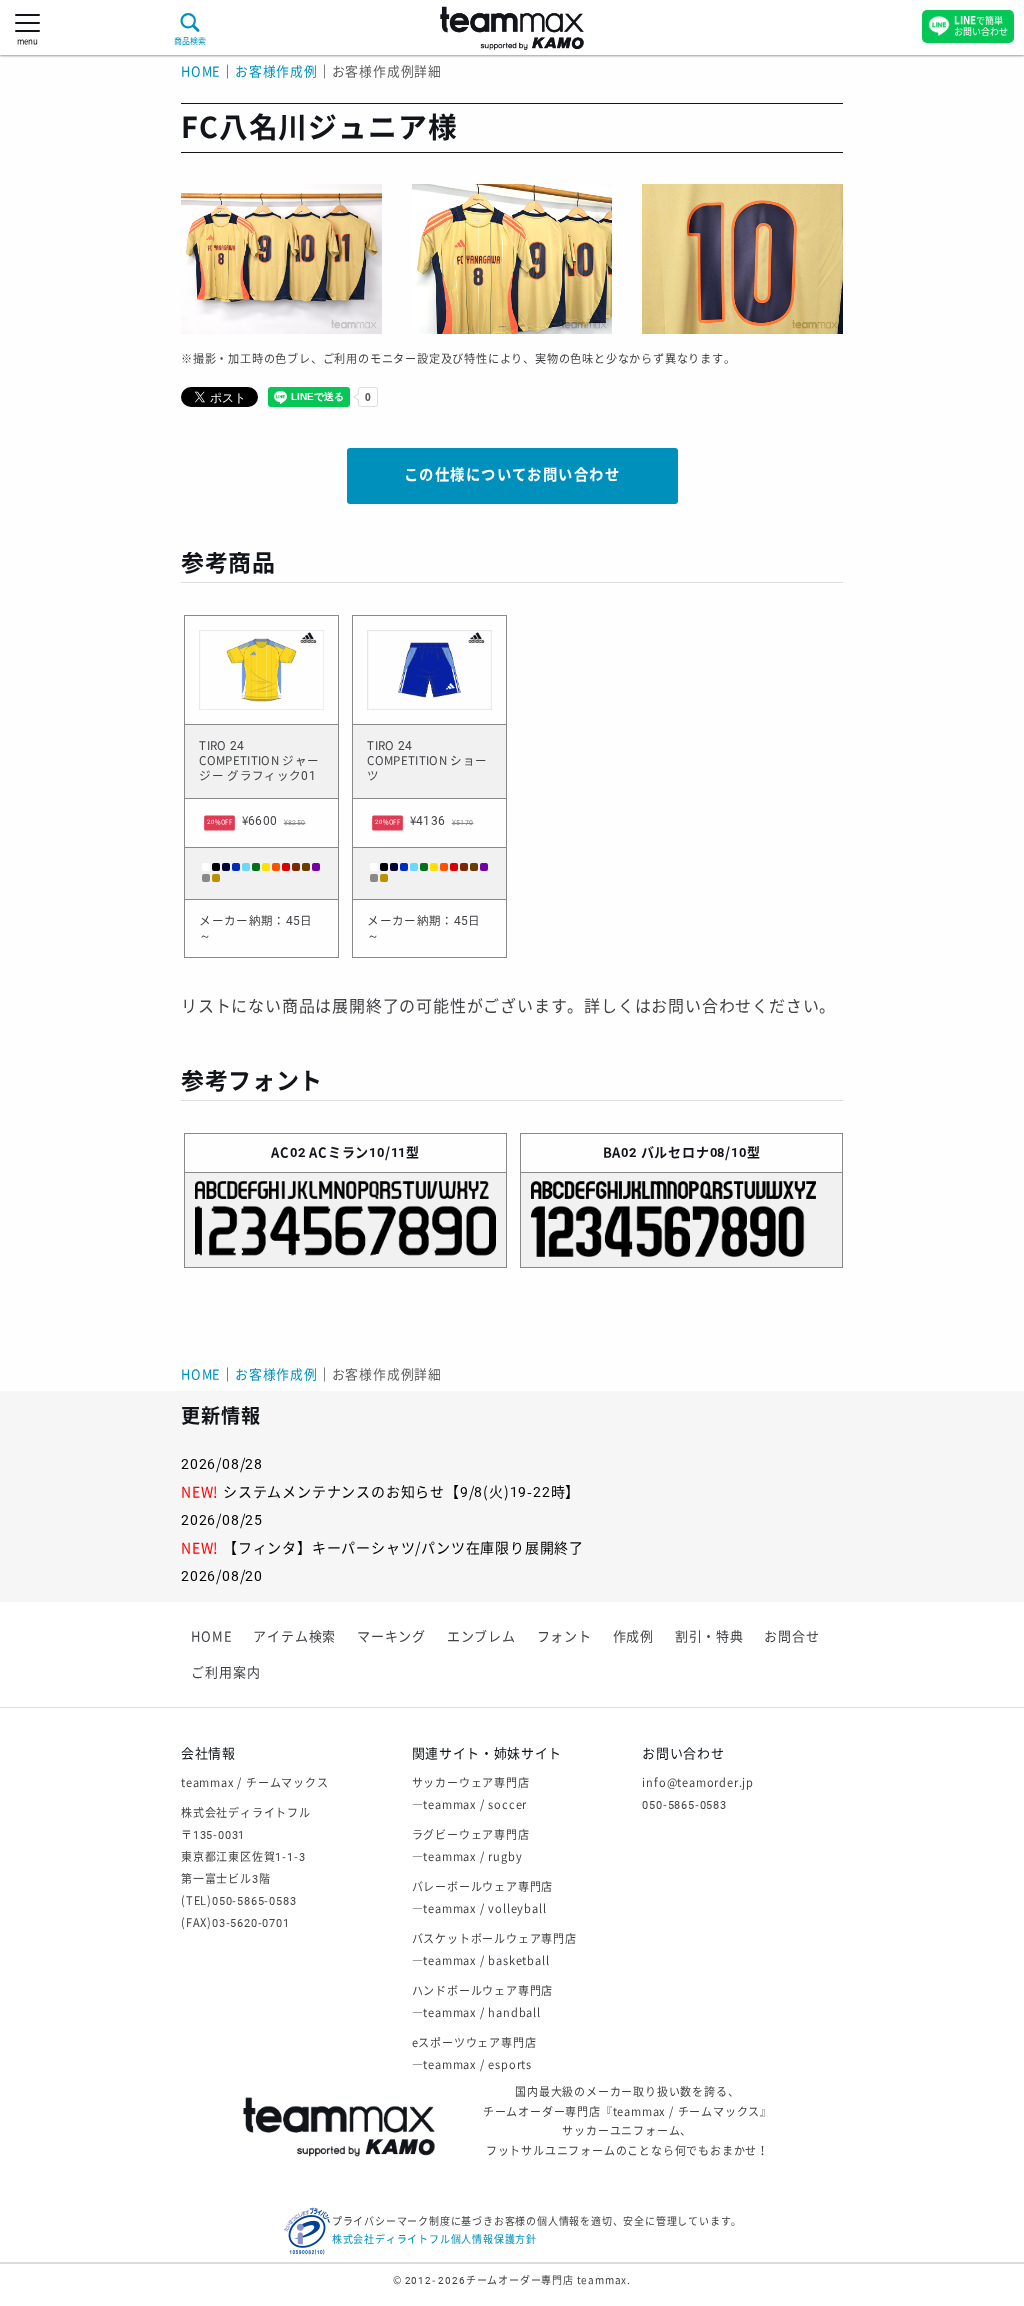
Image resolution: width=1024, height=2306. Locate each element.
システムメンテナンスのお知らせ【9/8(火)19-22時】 (401, 1492)
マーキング (391, 1636)
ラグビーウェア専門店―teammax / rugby (471, 1846)
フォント (564, 1636)
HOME (201, 71)
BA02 (620, 1152)
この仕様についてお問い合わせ (512, 475)
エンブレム (481, 1636)
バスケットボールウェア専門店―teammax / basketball (494, 1950)
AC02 (288, 1152)
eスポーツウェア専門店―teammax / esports (474, 2054)
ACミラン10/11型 (364, 1152)
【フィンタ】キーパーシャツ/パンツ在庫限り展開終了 (403, 1548)
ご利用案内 (225, 1672)
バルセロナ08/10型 (701, 1152)
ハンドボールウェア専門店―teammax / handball (483, 2002)
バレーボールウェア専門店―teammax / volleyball (483, 1898)
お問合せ (791, 1636)
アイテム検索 (294, 1636)
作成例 (633, 1636)
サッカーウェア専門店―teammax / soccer (471, 1794)
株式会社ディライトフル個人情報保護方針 (434, 2239)
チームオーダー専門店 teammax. (548, 2280)
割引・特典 (709, 1636)
